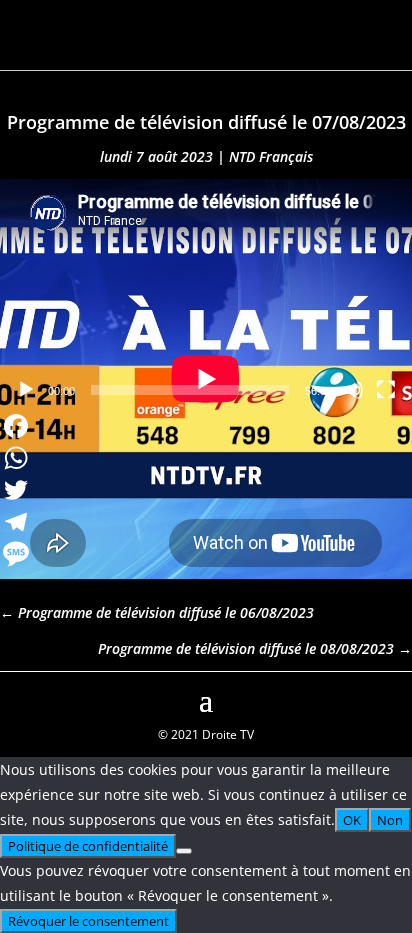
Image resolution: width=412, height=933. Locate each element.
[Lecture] (26, 390)
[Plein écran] (386, 390)
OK (352, 820)
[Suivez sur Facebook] (16, 698)
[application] (206, 295)
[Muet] (354, 390)
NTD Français (271, 156)
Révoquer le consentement (88, 921)
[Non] (184, 851)
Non (390, 820)
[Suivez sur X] (396, 698)
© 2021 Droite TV (206, 734)
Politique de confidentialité (88, 846)
